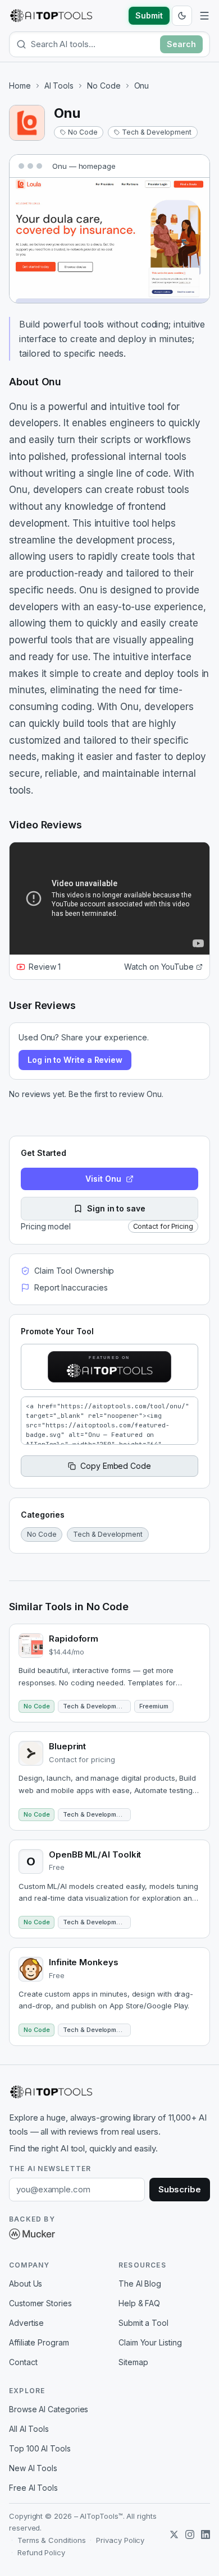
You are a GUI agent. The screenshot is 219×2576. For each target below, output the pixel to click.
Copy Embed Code (116, 1466)
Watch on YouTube (159, 967)
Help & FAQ (139, 2303)
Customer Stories (40, 2303)
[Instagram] (190, 2534)
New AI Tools (33, 2468)
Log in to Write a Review (75, 1060)
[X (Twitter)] (174, 2534)
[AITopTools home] (51, 16)
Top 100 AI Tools (40, 2448)
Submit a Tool (143, 2323)
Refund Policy (41, 2552)
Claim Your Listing (150, 2342)
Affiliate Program (39, 2342)
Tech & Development (157, 132)
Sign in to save (116, 1208)
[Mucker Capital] (32, 2234)
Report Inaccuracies (71, 1287)
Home (20, 86)
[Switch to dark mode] (182, 16)
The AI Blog (140, 2284)
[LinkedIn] (206, 2534)
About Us (26, 2284)
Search (181, 44)
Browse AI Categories (49, 2409)
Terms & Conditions (52, 2540)
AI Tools (59, 86)
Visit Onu (103, 1179)
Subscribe (180, 2189)
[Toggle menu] (204, 16)
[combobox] (93, 44)
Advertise (26, 2323)
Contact (23, 2362)
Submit (149, 15)
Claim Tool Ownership (74, 1271)
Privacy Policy (120, 2540)
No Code (104, 86)
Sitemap (133, 2362)
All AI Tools (29, 2429)
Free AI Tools (33, 2488)
